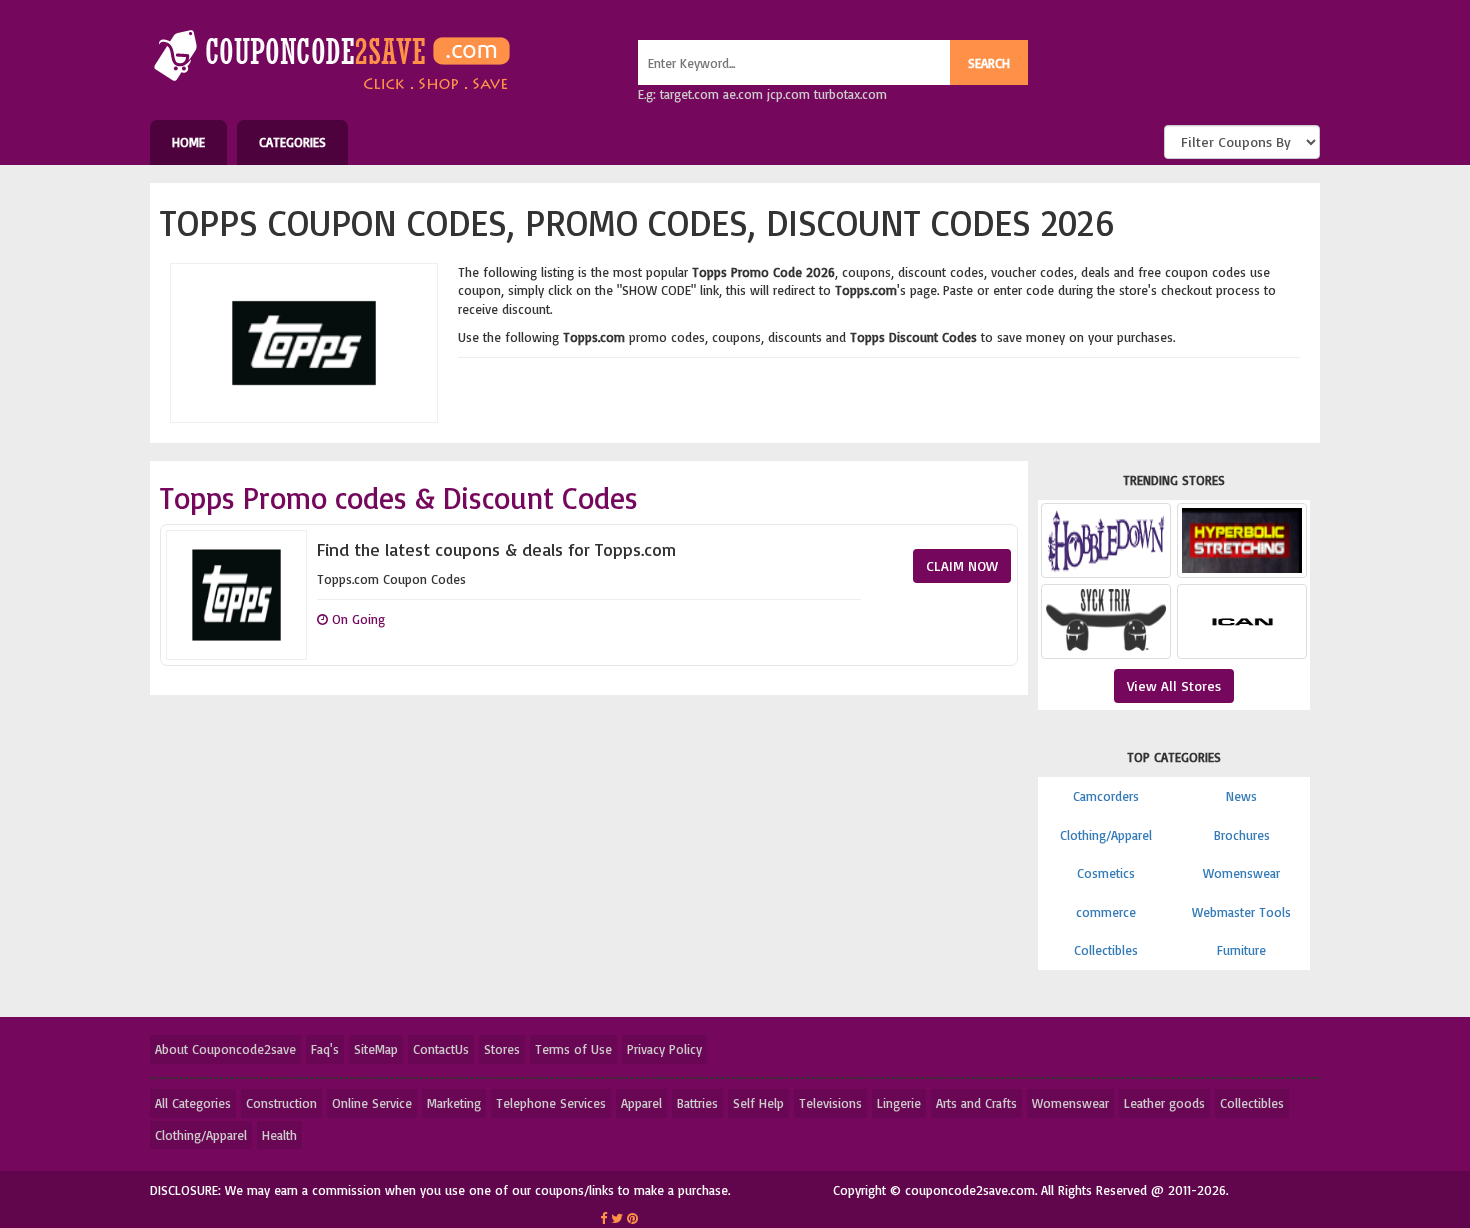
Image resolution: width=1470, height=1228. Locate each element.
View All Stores (1174, 685)
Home (188, 142)
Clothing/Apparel (1106, 835)
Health (279, 1135)
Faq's (325, 1049)
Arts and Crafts (976, 1103)
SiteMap (376, 1049)
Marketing (454, 1103)
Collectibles (1106, 950)
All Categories (193, 1103)
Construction (281, 1103)
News (1241, 796)
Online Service (372, 1103)
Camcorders (1106, 796)
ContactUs (441, 1049)
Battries (697, 1103)
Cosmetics (1106, 873)
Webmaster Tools (1241, 912)
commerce (1106, 912)
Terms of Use (573, 1049)
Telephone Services (551, 1103)
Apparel (641, 1103)
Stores (502, 1049)
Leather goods (1164, 1103)
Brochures (1242, 835)
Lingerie (899, 1103)
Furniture (1241, 950)
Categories (292, 142)
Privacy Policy (664, 1049)
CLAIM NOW (962, 565)
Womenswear (1241, 873)
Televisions (830, 1103)
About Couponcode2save (225, 1049)
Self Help (758, 1103)
